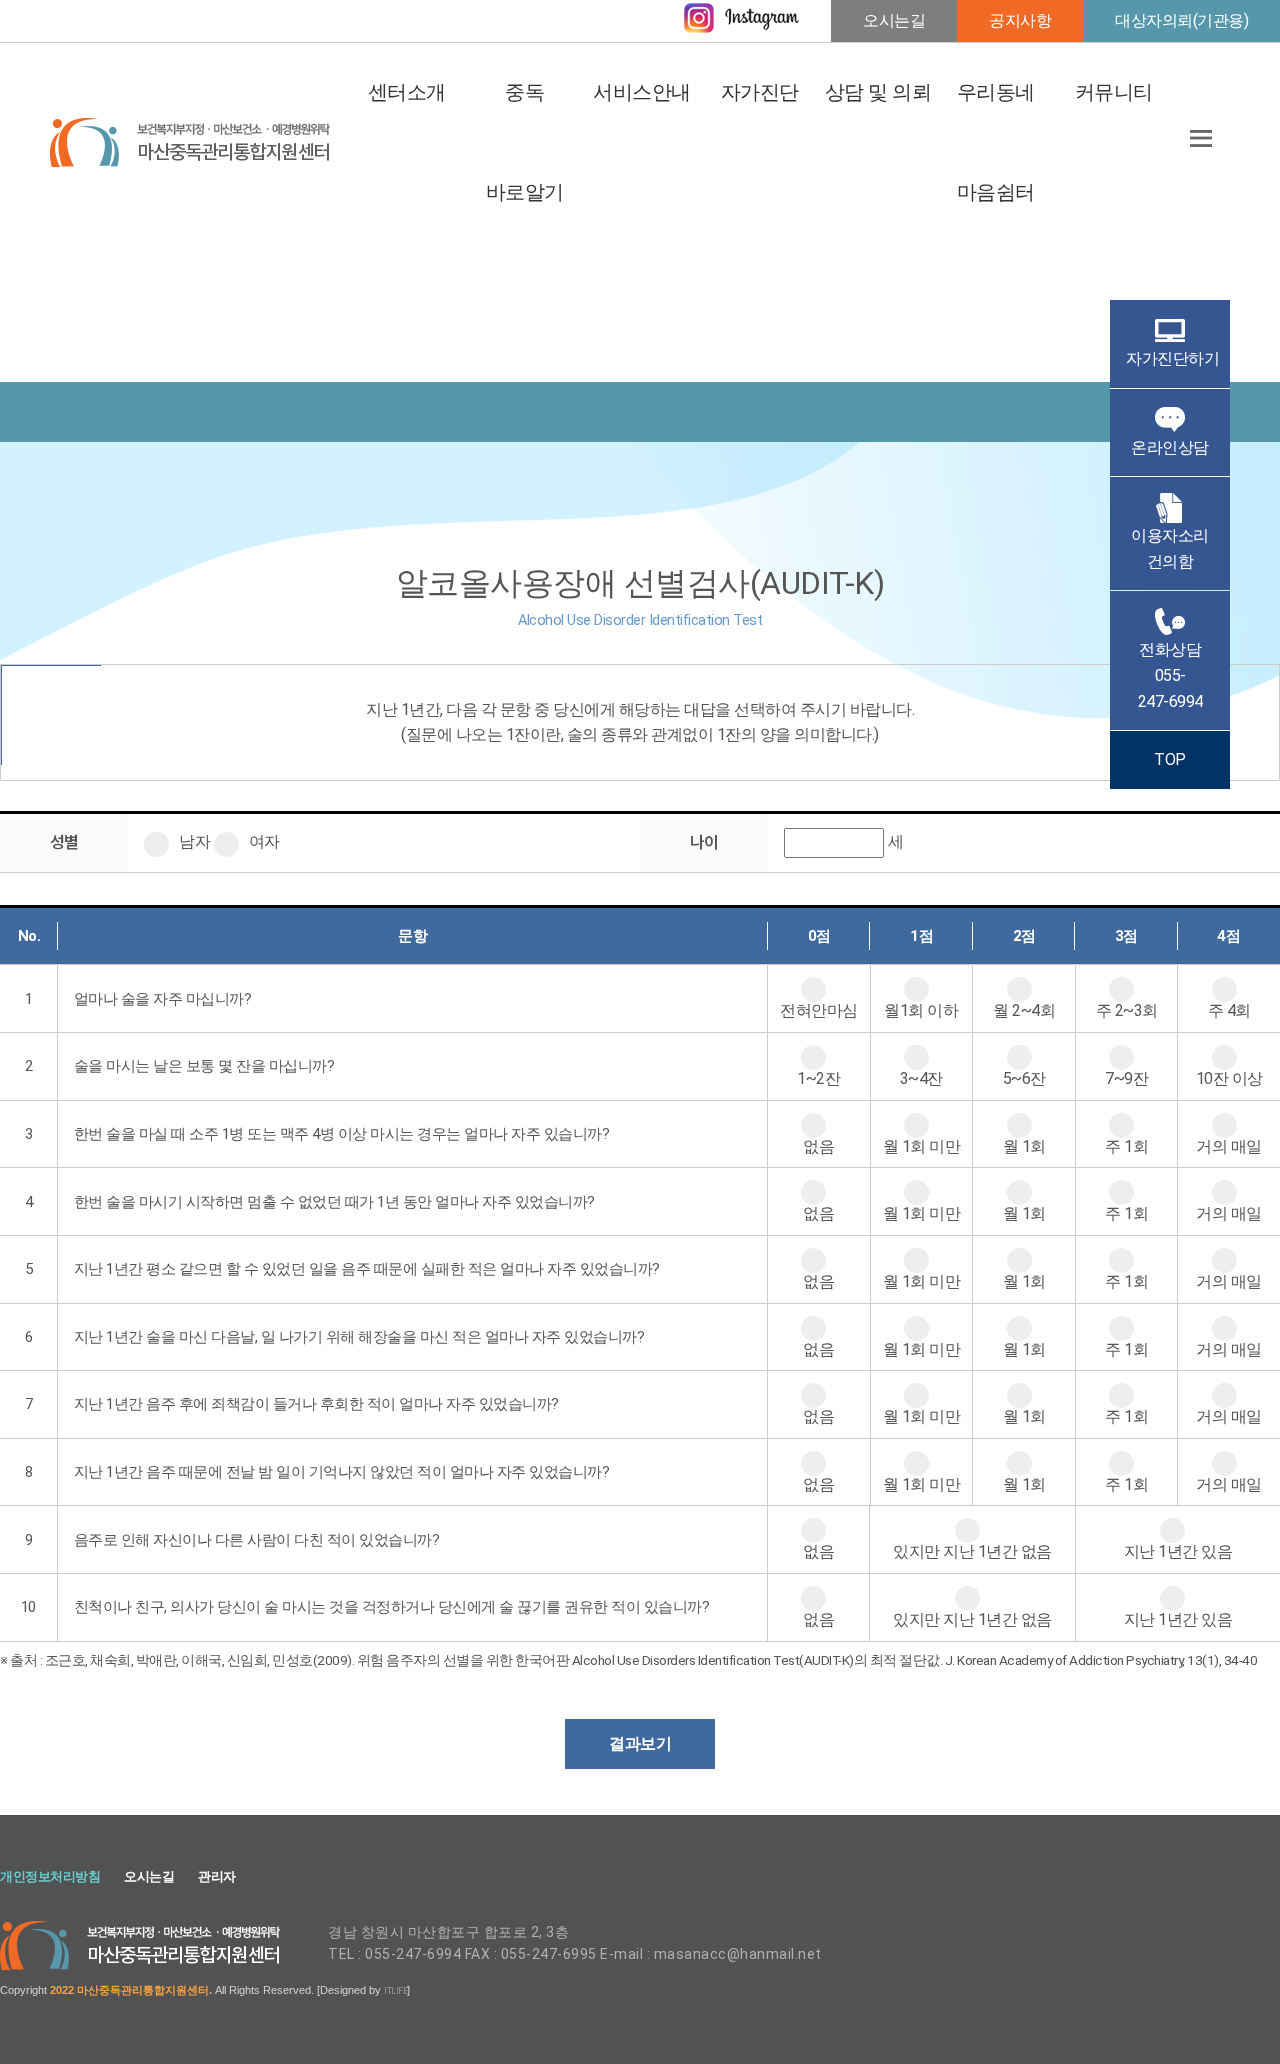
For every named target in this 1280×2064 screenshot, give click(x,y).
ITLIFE (395, 1991)
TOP (1170, 759)
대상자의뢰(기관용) (1181, 20)
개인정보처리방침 (50, 1876)
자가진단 (760, 92)
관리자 (217, 1876)
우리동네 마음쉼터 (996, 142)
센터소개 (407, 92)
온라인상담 (1170, 447)
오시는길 (894, 20)
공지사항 (1020, 20)
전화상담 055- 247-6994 (1170, 675)
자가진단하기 (1172, 358)
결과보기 (640, 1743)
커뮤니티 (1114, 92)
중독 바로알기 (524, 142)
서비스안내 (643, 92)
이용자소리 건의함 (1170, 548)
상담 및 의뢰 (878, 92)
